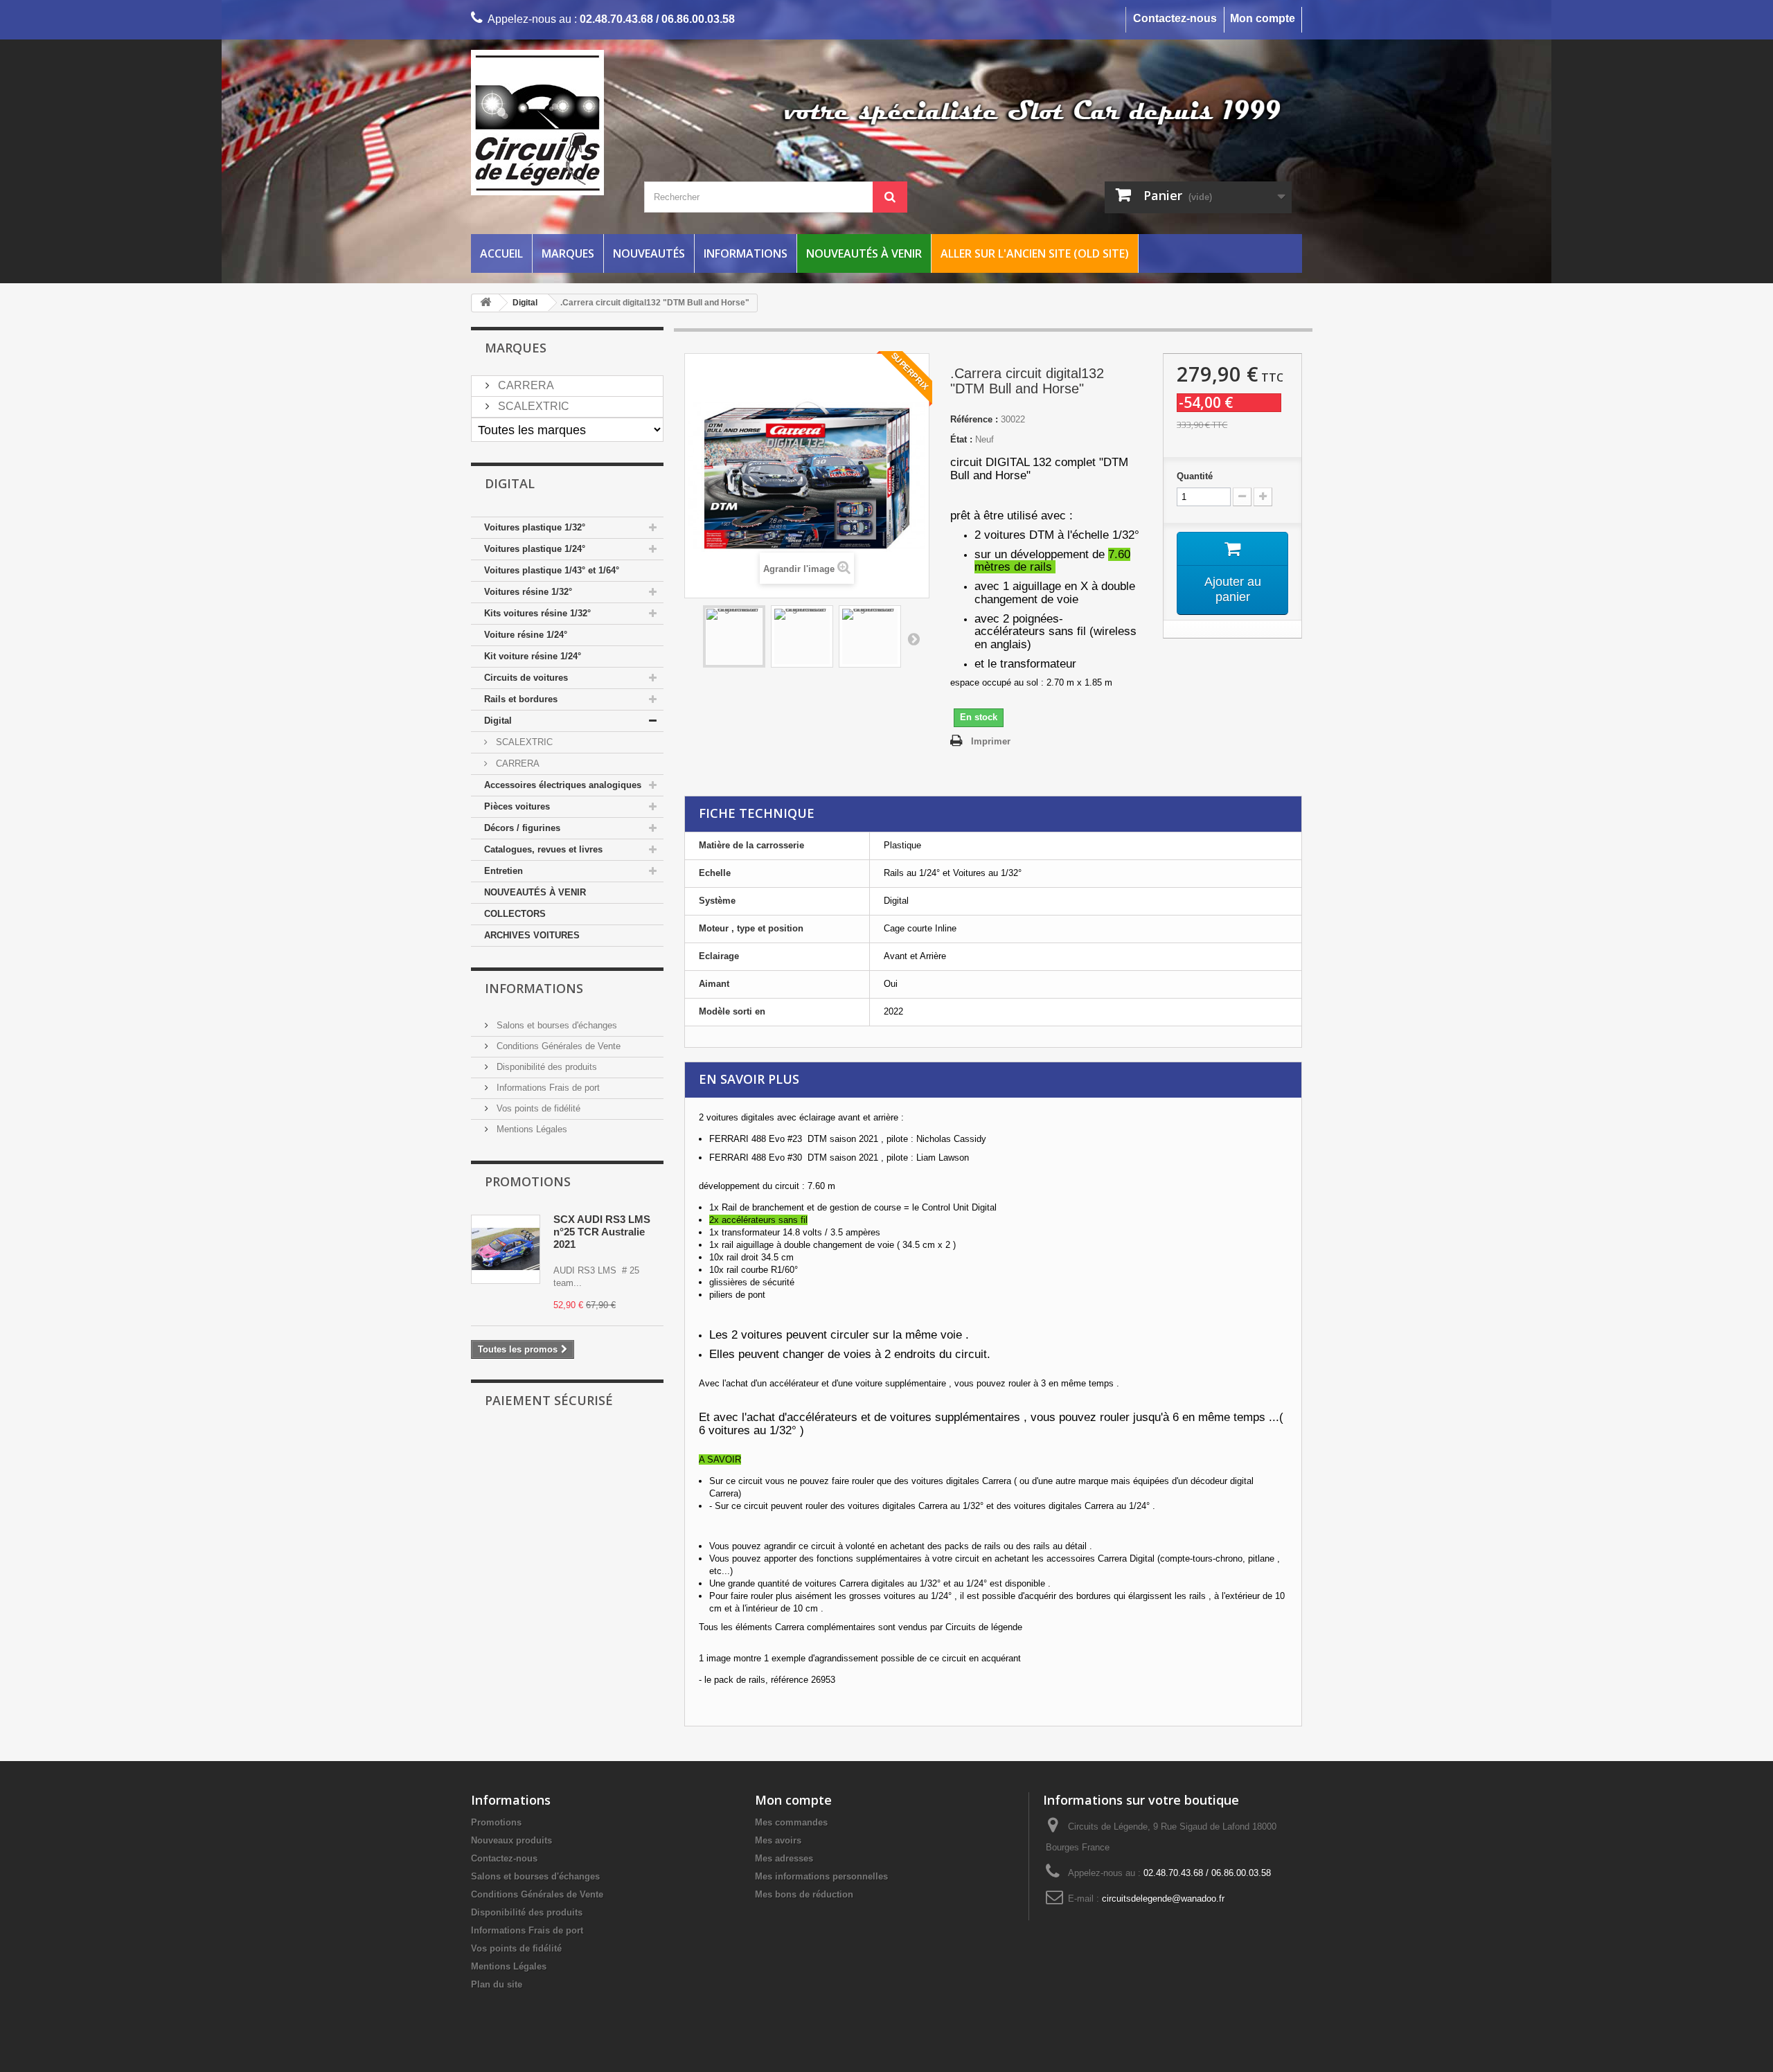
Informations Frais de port (547, 1088)
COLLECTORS (515, 914)
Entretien (504, 871)
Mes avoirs (778, 1840)
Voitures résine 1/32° (528, 592)
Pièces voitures (517, 806)
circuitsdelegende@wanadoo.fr (1163, 1899)
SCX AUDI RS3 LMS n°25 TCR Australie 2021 (602, 1232)
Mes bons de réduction (804, 1894)
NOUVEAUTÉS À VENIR (535, 892)
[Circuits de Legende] (603, 123)
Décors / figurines (522, 828)
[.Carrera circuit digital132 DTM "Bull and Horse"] (734, 636)
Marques (568, 253)
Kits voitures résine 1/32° (537, 613)
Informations (746, 253)
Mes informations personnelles (821, 1876)
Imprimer (991, 741)
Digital (498, 721)
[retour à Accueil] (485, 303)
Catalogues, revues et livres (543, 849)
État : (961, 439)
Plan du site (497, 1984)
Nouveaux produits (511, 1840)
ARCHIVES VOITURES (532, 935)
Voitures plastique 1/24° (535, 549)
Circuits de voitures (526, 678)
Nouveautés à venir (864, 253)
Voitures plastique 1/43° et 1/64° (552, 570)
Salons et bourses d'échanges (555, 1025)
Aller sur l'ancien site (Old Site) (1035, 253)
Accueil (501, 253)
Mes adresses (784, 1858)
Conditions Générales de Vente (557, 1046)
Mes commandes (791, 1822)
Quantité (1195, 476)
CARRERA (525, 385)
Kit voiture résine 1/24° (533, 656)
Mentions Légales (531, 1129)
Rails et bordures (521, 699)
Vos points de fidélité (537, 1108)
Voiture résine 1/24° (526, 635)
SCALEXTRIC (532, 406)
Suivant (914, 638)
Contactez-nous (1175, 18)
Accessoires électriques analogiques (563, 785)
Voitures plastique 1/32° (535, 527)
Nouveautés (649, 253)
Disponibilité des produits (545, 1067)
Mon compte (1263, 18)
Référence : (974, 419)
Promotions (528, 1181)
